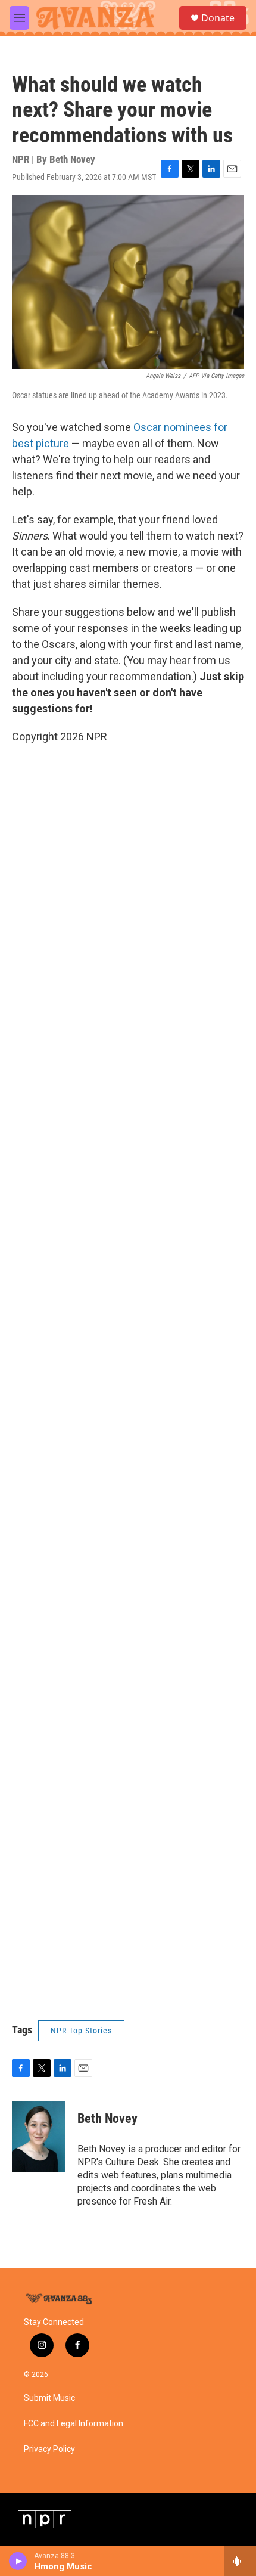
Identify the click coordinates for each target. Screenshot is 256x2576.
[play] (18, 2561)
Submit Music (49, 2398)
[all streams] (240, 2561)
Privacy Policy (49, 2449)
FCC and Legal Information (74, 2424)
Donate (218, 18)
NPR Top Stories (81, 2031)
